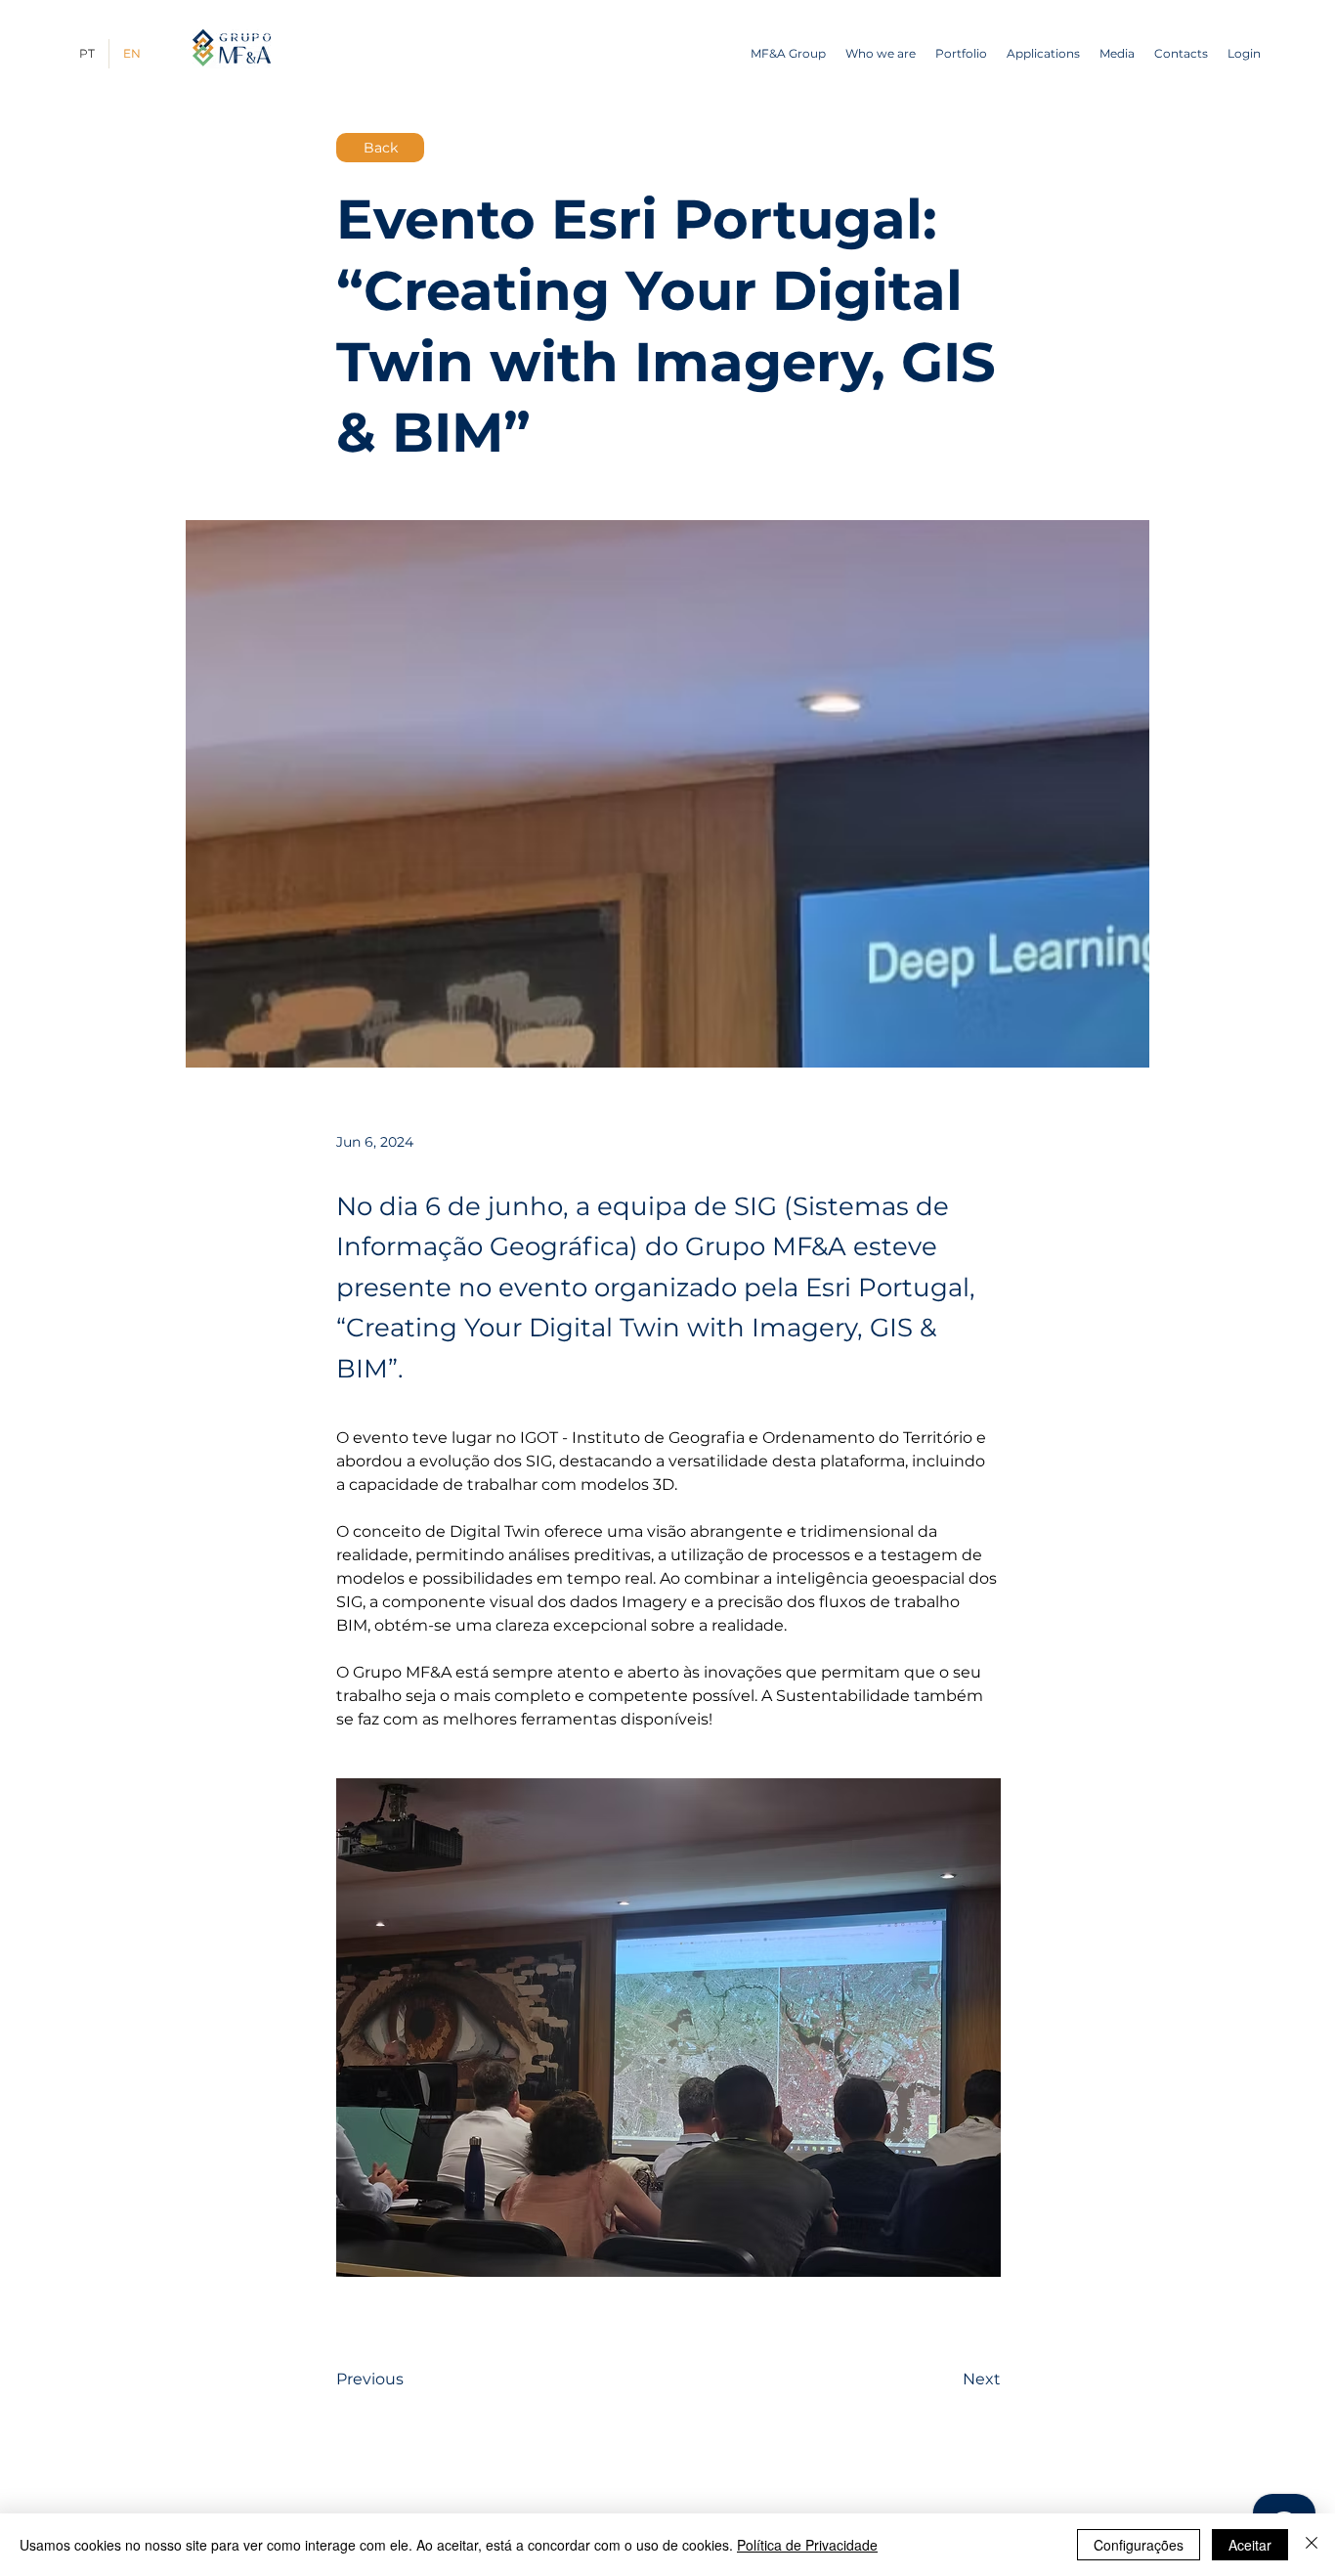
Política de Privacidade (807, 2545)
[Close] (1312, 2545)
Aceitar (1250, 2545)
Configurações (1139, 2545)
